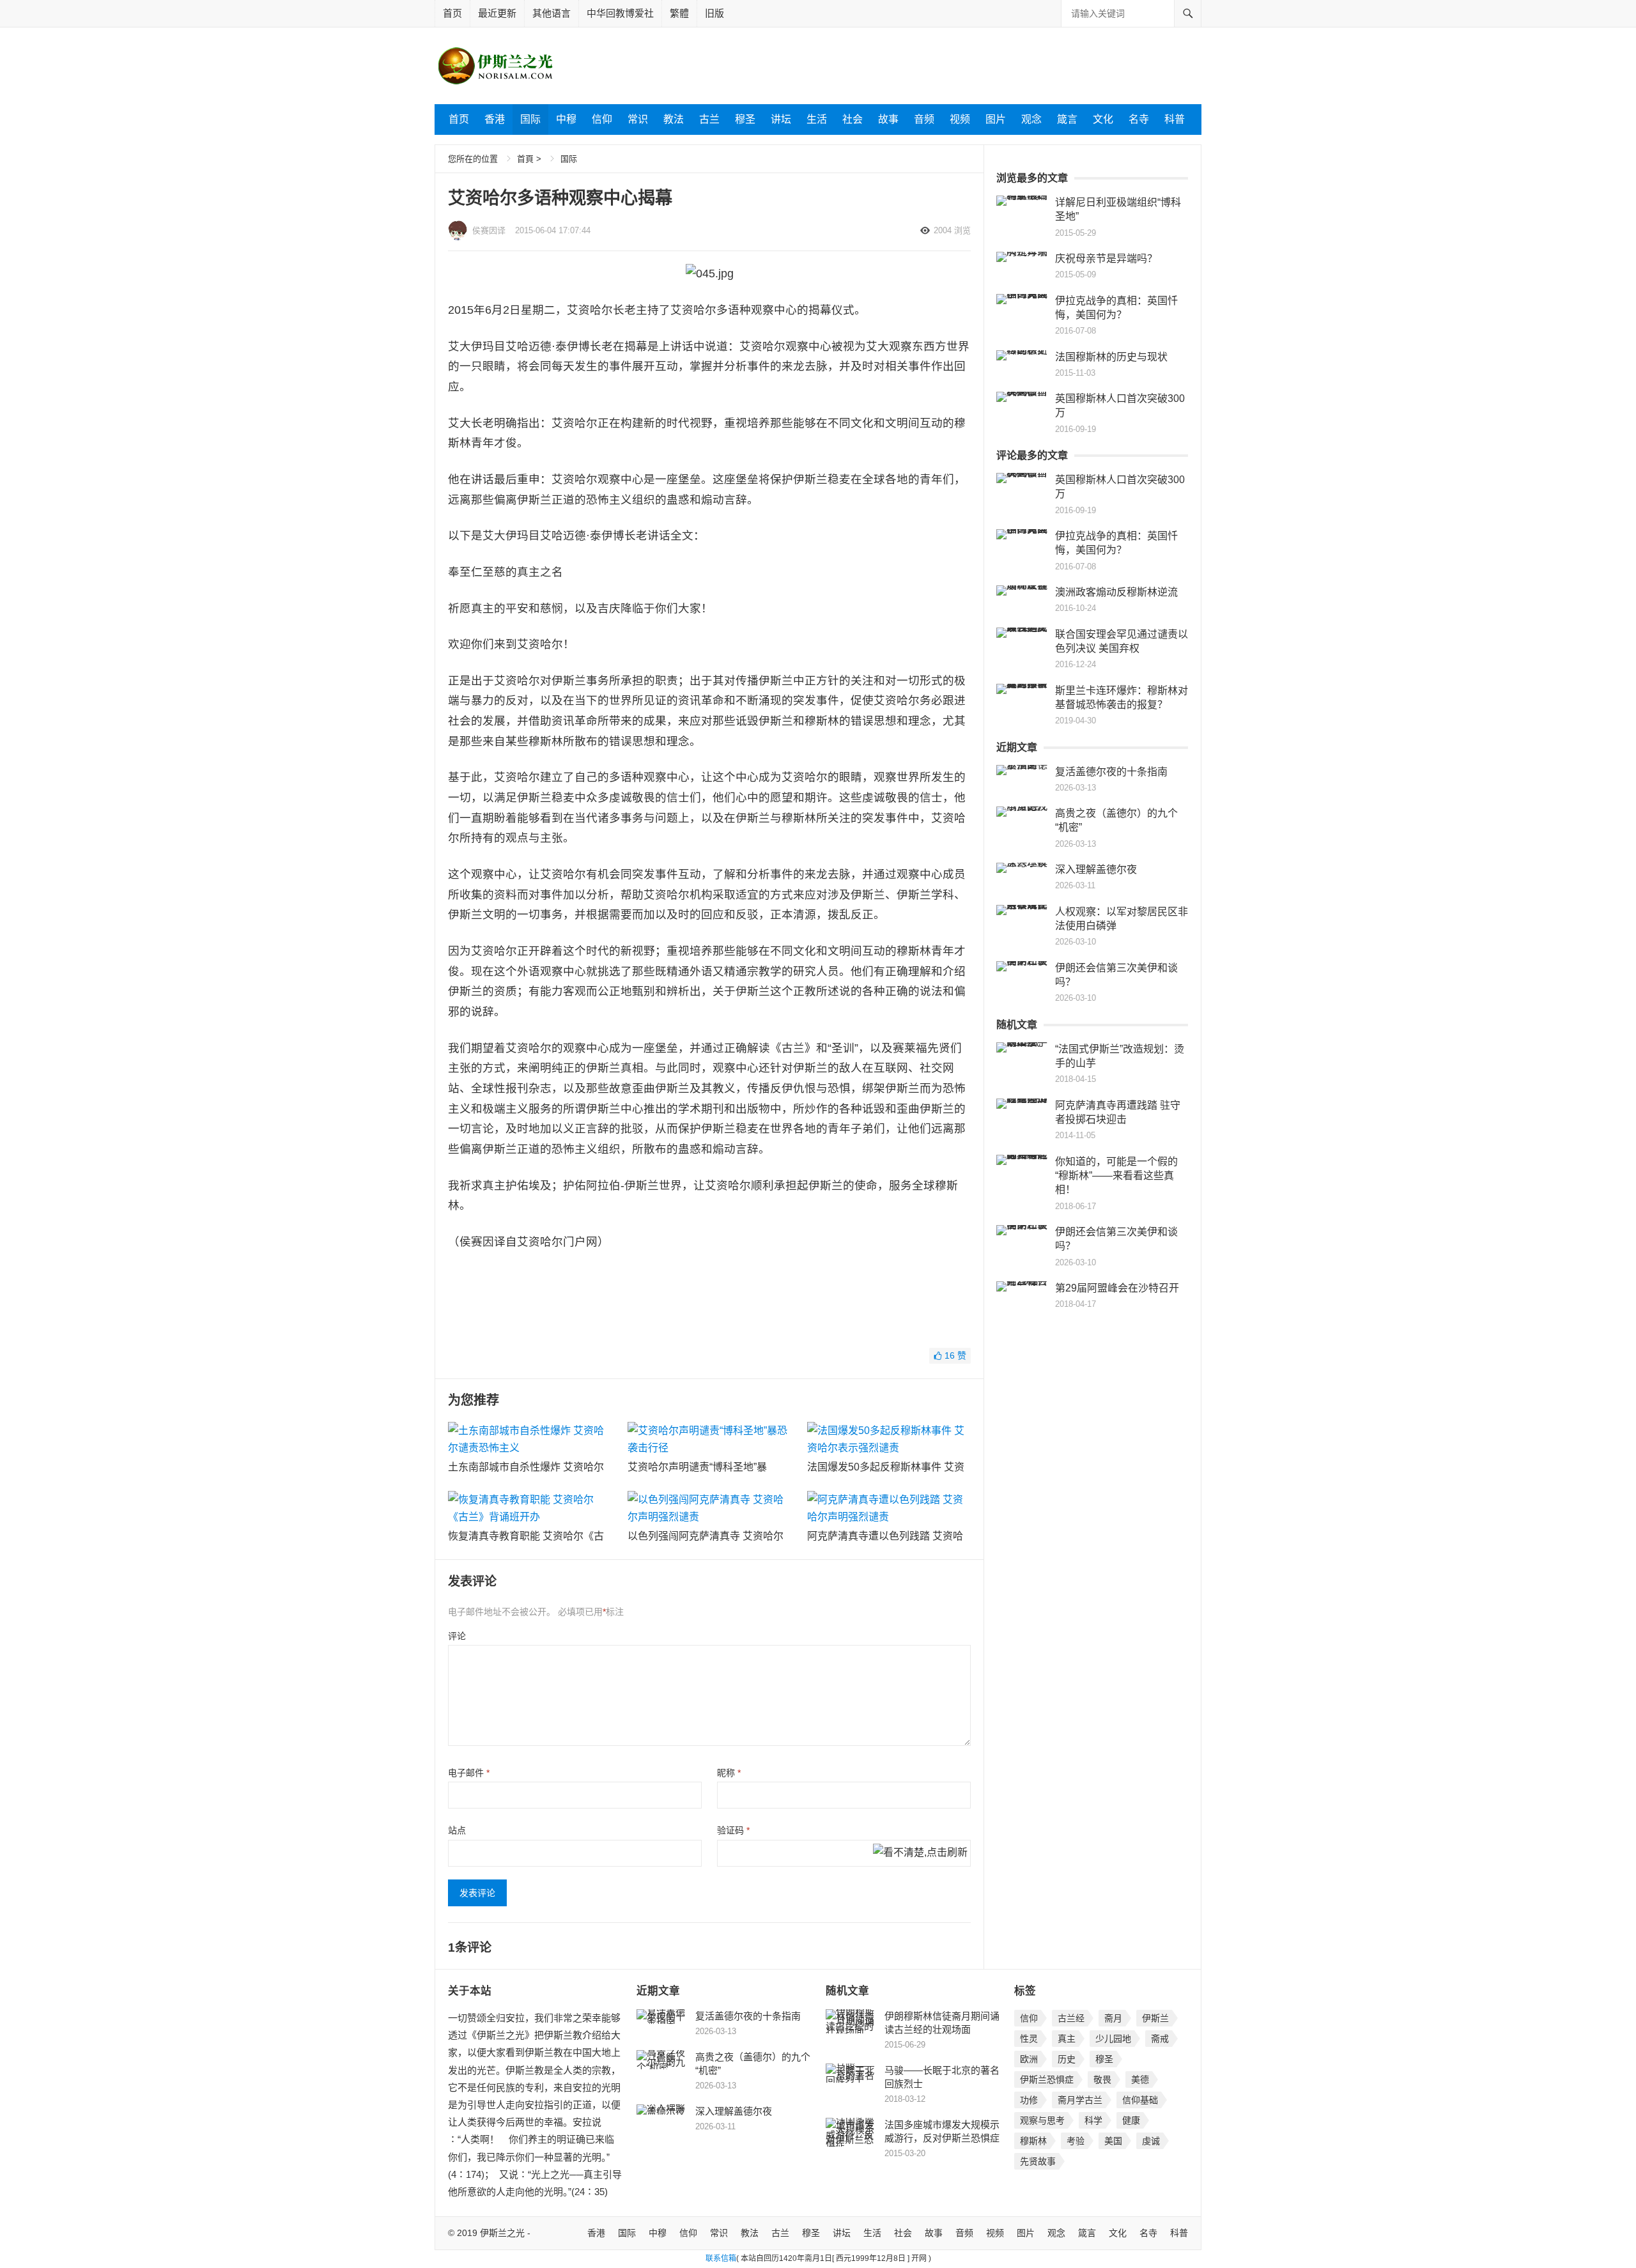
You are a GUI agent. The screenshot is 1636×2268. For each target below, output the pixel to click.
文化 (1103, 119)
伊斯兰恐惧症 (1047, 2079)
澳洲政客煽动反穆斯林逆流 (1116, 592)
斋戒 (1160, 2039)
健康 (1131, 2120)
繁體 (679, 13)
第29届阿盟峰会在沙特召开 (1117, 1288)
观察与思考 (1042, 2120)
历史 (1067, 2059)
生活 (817, 119)
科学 (1093, 2120)
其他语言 (552, 13)
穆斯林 (1033, 2141)
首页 (452, 13)
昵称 (729, 1773)
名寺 (1139, 119)
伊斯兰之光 (502, 2233)
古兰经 (1071, 2018)
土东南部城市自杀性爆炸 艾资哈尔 (526, 1467)
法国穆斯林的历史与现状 (1111, 357)
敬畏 (1102, 2079)
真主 (1067, 2039)
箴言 (1067, 119)
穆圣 (745, 119)
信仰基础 (1140, 2100)
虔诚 (1151, 2141)
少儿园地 (1113, 2039)
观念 (1031, 119)
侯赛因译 (489, 230)
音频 (924, 119)
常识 (638, 119)
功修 (1029, 2100)
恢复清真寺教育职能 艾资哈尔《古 (526, 1536)
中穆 (566, 119)
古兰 (709, 119)
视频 (960, 119)
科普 (1175, 119)
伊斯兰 (1155, 2018)
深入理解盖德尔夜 (1096, 869)
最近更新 (497, 13)
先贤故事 (1038, 2161)
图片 (996, 119)
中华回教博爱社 (620, 13)
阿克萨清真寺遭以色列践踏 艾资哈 (885, 1536)
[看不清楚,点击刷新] (920, 1853)
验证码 (733, 1830)
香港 (495, 119)
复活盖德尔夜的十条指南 (1111, 772)
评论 (457, 1636)
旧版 (714, 13)
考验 (1076, 2141)
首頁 (525, 159)
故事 (888, 119)
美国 (1113, 2141)
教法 (674, 119)
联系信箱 (721, 2258)
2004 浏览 (952, 230)
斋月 (1113, 2018)
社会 (853, 119)
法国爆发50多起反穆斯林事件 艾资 (886, 1467)
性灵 (1029, 2039)
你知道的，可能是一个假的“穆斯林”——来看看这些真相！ (1116, 1176)
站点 (457, 1830)
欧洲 (1029, 2059)
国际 (530, 119)
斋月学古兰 (1080, 2100)
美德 (1140, 2079)
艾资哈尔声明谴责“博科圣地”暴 (697, 1467)
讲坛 (781, 119)
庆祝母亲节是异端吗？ (1106, 258)
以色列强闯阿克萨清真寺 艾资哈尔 (706, 1536)
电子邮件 (469, 1773)
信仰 (602, 119)
